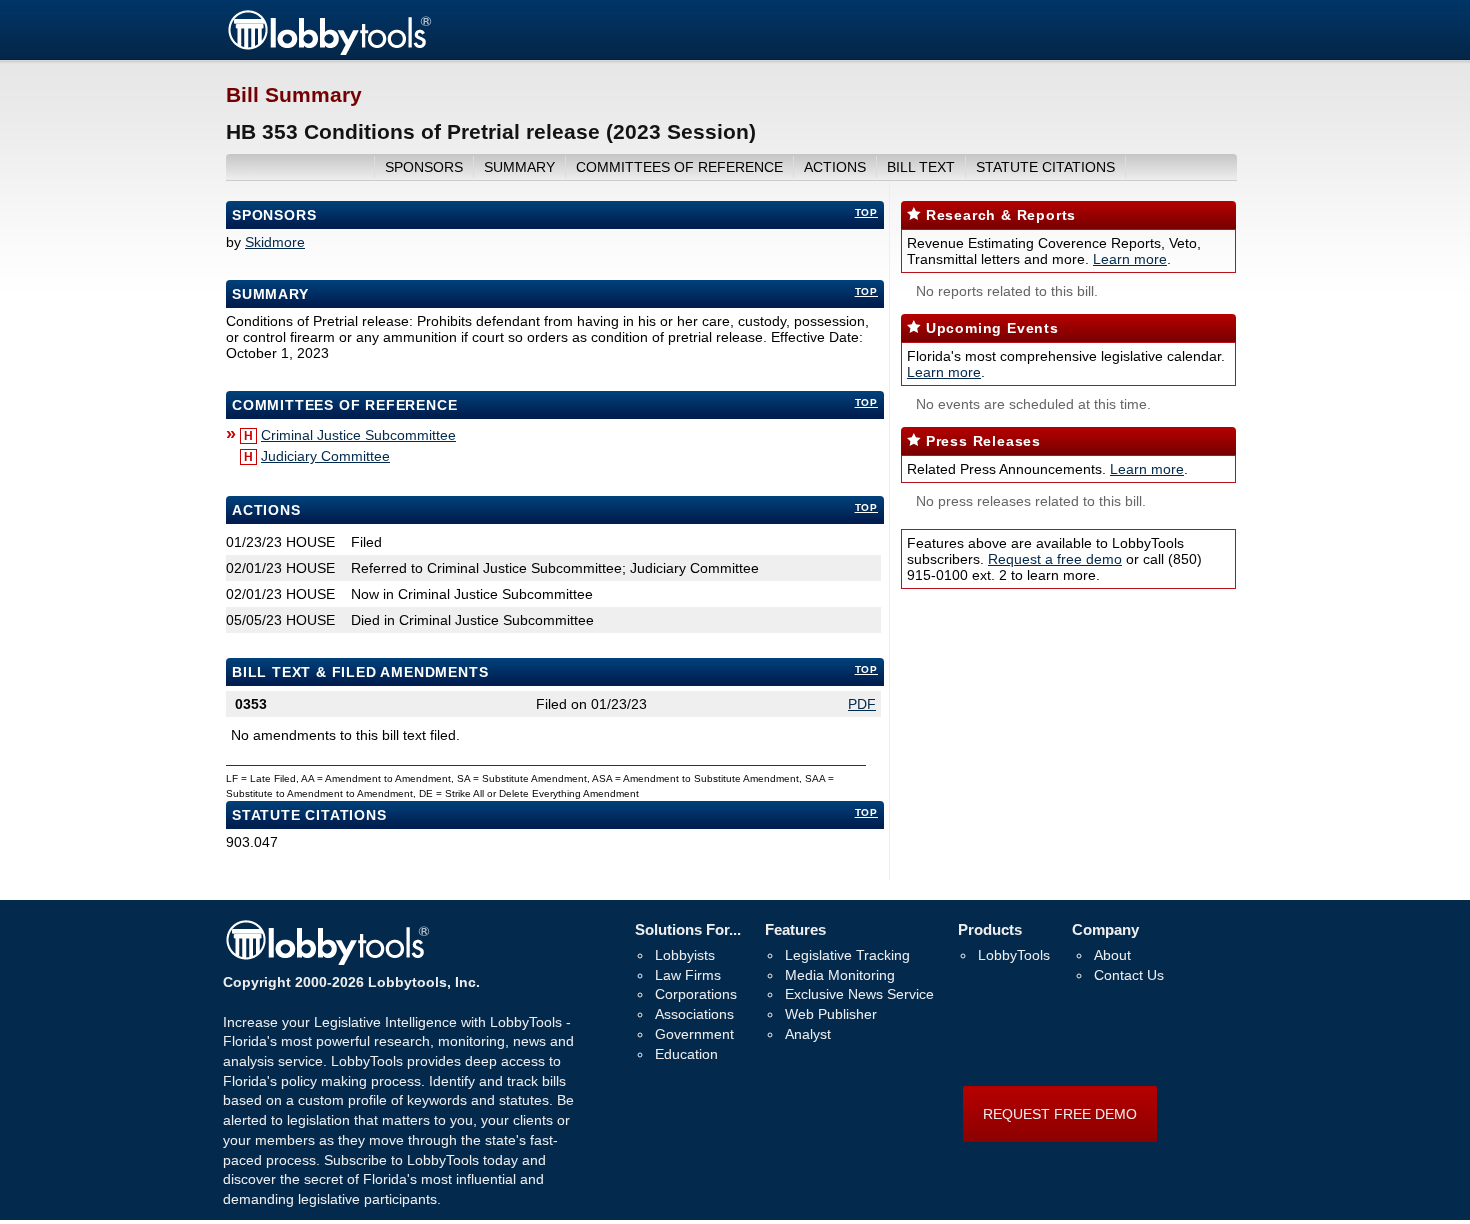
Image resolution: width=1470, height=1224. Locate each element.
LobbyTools (1014, 955)
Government (694, 1034)
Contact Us (1129, 975)
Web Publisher (831, 1014)
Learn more (1130, 259)
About (1112, 955)
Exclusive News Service (859, 994)
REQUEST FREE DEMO (1060, 1114)
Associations (694, 1014)
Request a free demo (1055, 559)
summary (519, 167)
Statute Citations (1045, 167)
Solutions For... (688, 929)
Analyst (808, 1034)
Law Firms (688, 975)
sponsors (424, 167)
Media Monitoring (840, 975)
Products (990, 929)
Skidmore (275, 242)
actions (835, 167)
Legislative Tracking (847, 955)
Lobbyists (685, 955)
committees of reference (679, 167)
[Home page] (329, 52)
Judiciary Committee (325, 456)
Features (795, 929)
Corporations (696, 994)
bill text (921, 167)
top (866, 212)
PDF (862, 704)
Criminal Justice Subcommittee (358, 435)
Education (686, 1054)
